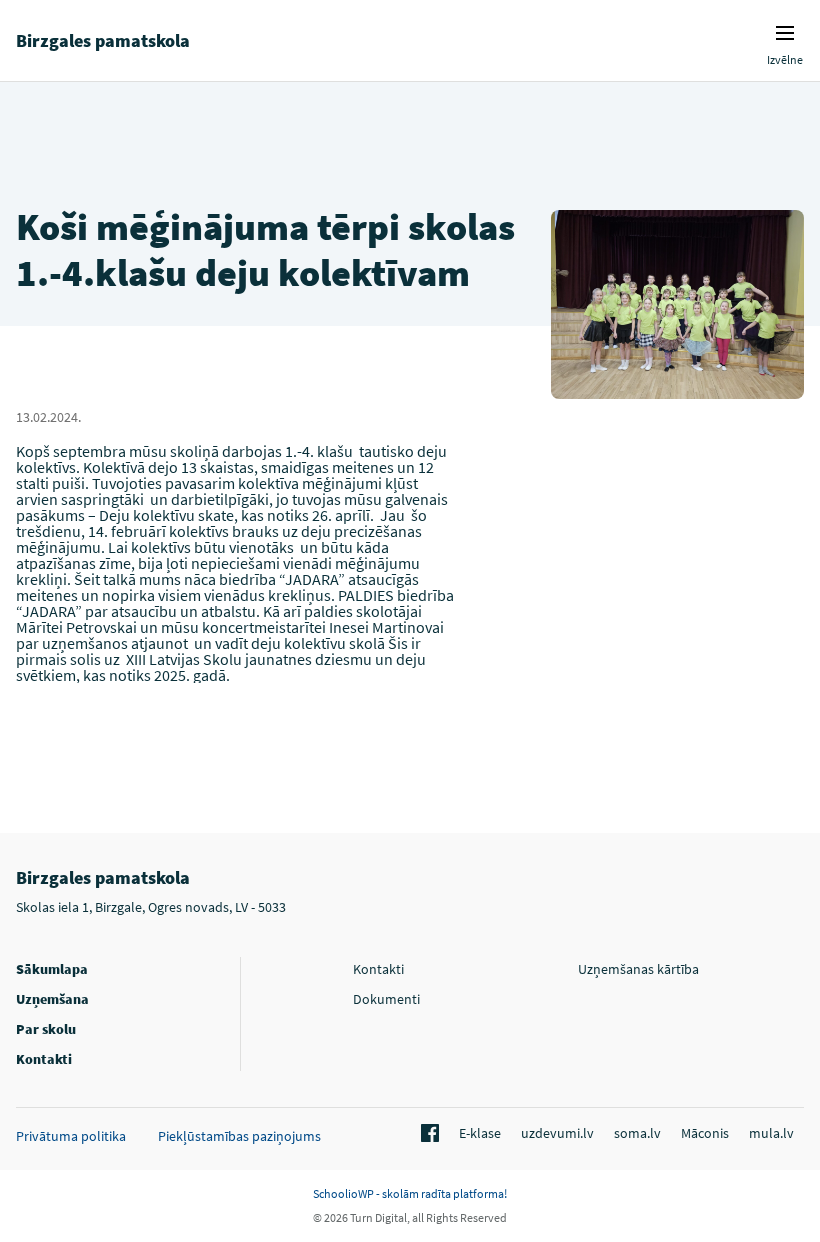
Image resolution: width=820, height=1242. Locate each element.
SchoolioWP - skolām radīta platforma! (410, 1193)
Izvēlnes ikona (785, 33)
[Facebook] (427, 1134)
